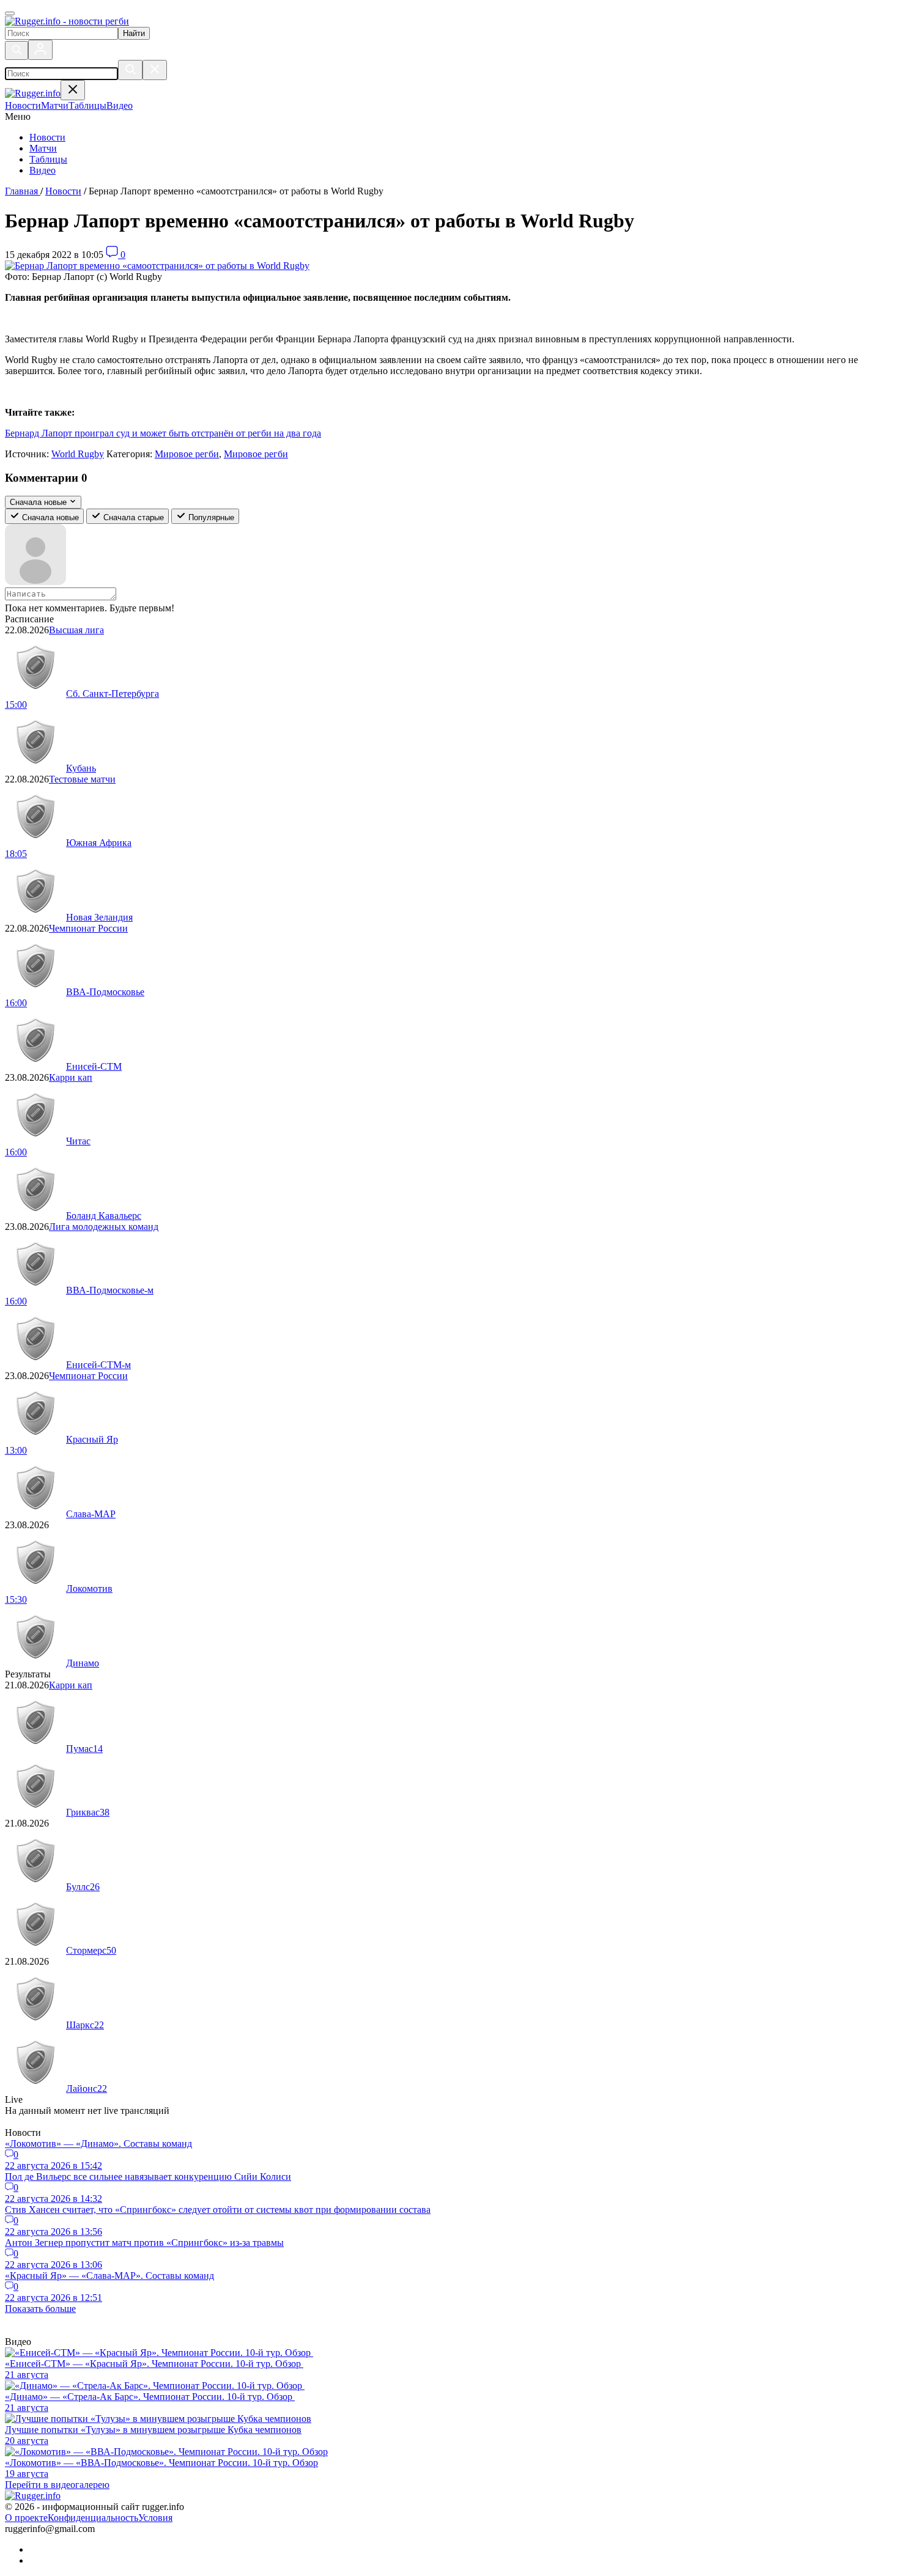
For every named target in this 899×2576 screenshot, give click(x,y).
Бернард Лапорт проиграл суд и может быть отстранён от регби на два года (163, 433)
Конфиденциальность (93, 2518)
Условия (155, 2518)
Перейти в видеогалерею (57, 2485)
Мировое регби (187, 454)
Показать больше (40, 2309)
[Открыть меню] (10, 13)
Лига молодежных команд (104, 1227)
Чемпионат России (88, 928)
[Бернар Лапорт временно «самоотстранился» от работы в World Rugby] (157, 266)
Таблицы (48, 159)
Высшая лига (76, 630)
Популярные (210, 517)
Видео (43, 170)
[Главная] (67, 21)
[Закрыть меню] (73, 90)
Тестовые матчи (82, 779)
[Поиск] (17, 50)
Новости (47, 137)
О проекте (26, 2518)
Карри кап (71, 1077)
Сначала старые (132, 517)
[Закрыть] (155, 70)
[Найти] (130, 70)
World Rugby (78, 454)
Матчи (43, 148)
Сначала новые (49, 517)
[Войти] (40, 50)
